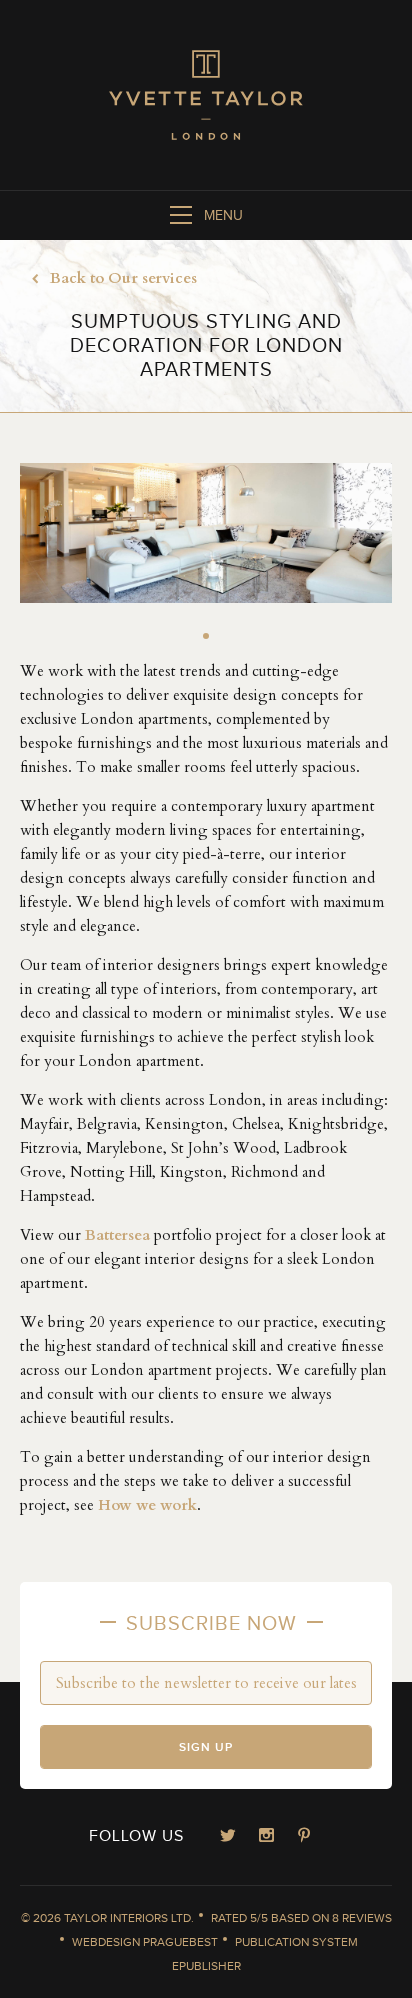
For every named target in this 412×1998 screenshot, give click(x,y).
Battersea (117, 1235)
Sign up (206, 1747)
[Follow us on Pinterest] (304, 1837)
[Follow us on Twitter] (228, 1837)
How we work (147, 1505)
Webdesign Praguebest (145, 1942)
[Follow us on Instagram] (266, 1837)
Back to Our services (123, 278)
